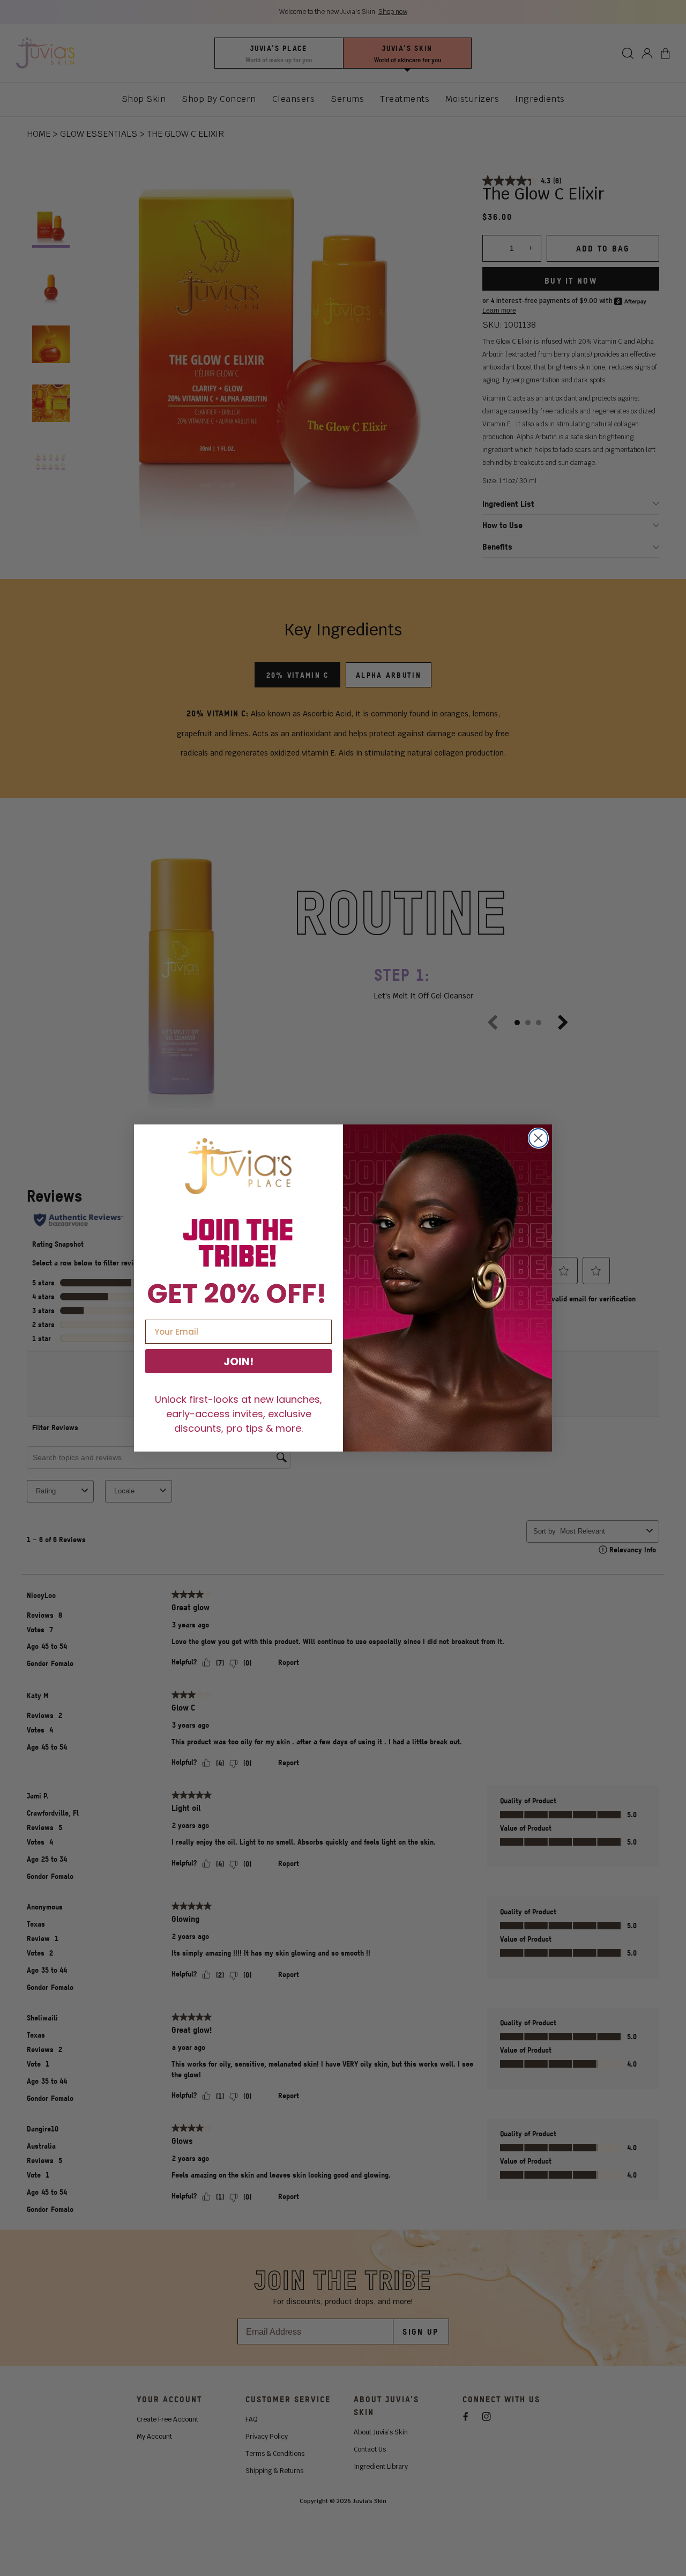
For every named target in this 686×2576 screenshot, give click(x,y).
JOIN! (238, 1361)
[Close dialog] (538, 1138)
